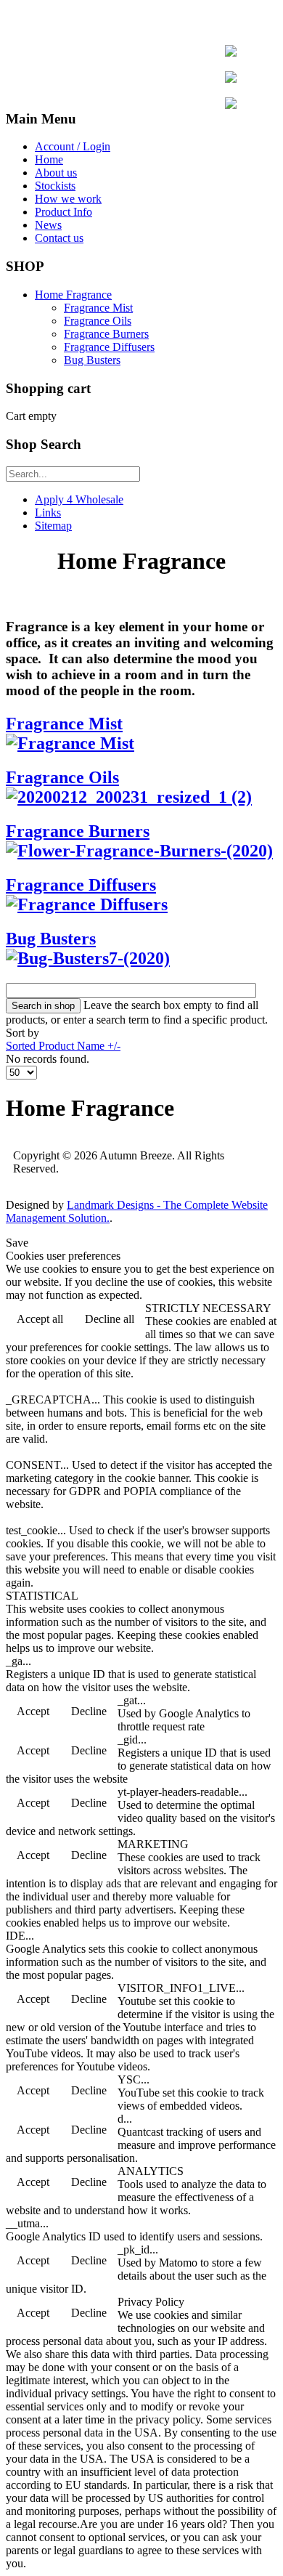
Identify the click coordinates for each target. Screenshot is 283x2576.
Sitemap (53, 526)
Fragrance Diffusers (109, 347)
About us (56, 173)
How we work (68, 199)
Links (48, 513)
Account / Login (73, 146)
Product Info (63, 212)
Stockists (55, 186)
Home (49, 159)
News (48, 225)
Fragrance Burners (106, 334)
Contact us (59, 238)
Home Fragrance (73, 295)
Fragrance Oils (98, 321)
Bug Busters (92, 360)
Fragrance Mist (98, 308)
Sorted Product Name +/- (63, 1046)
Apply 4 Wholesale (79, 499)
